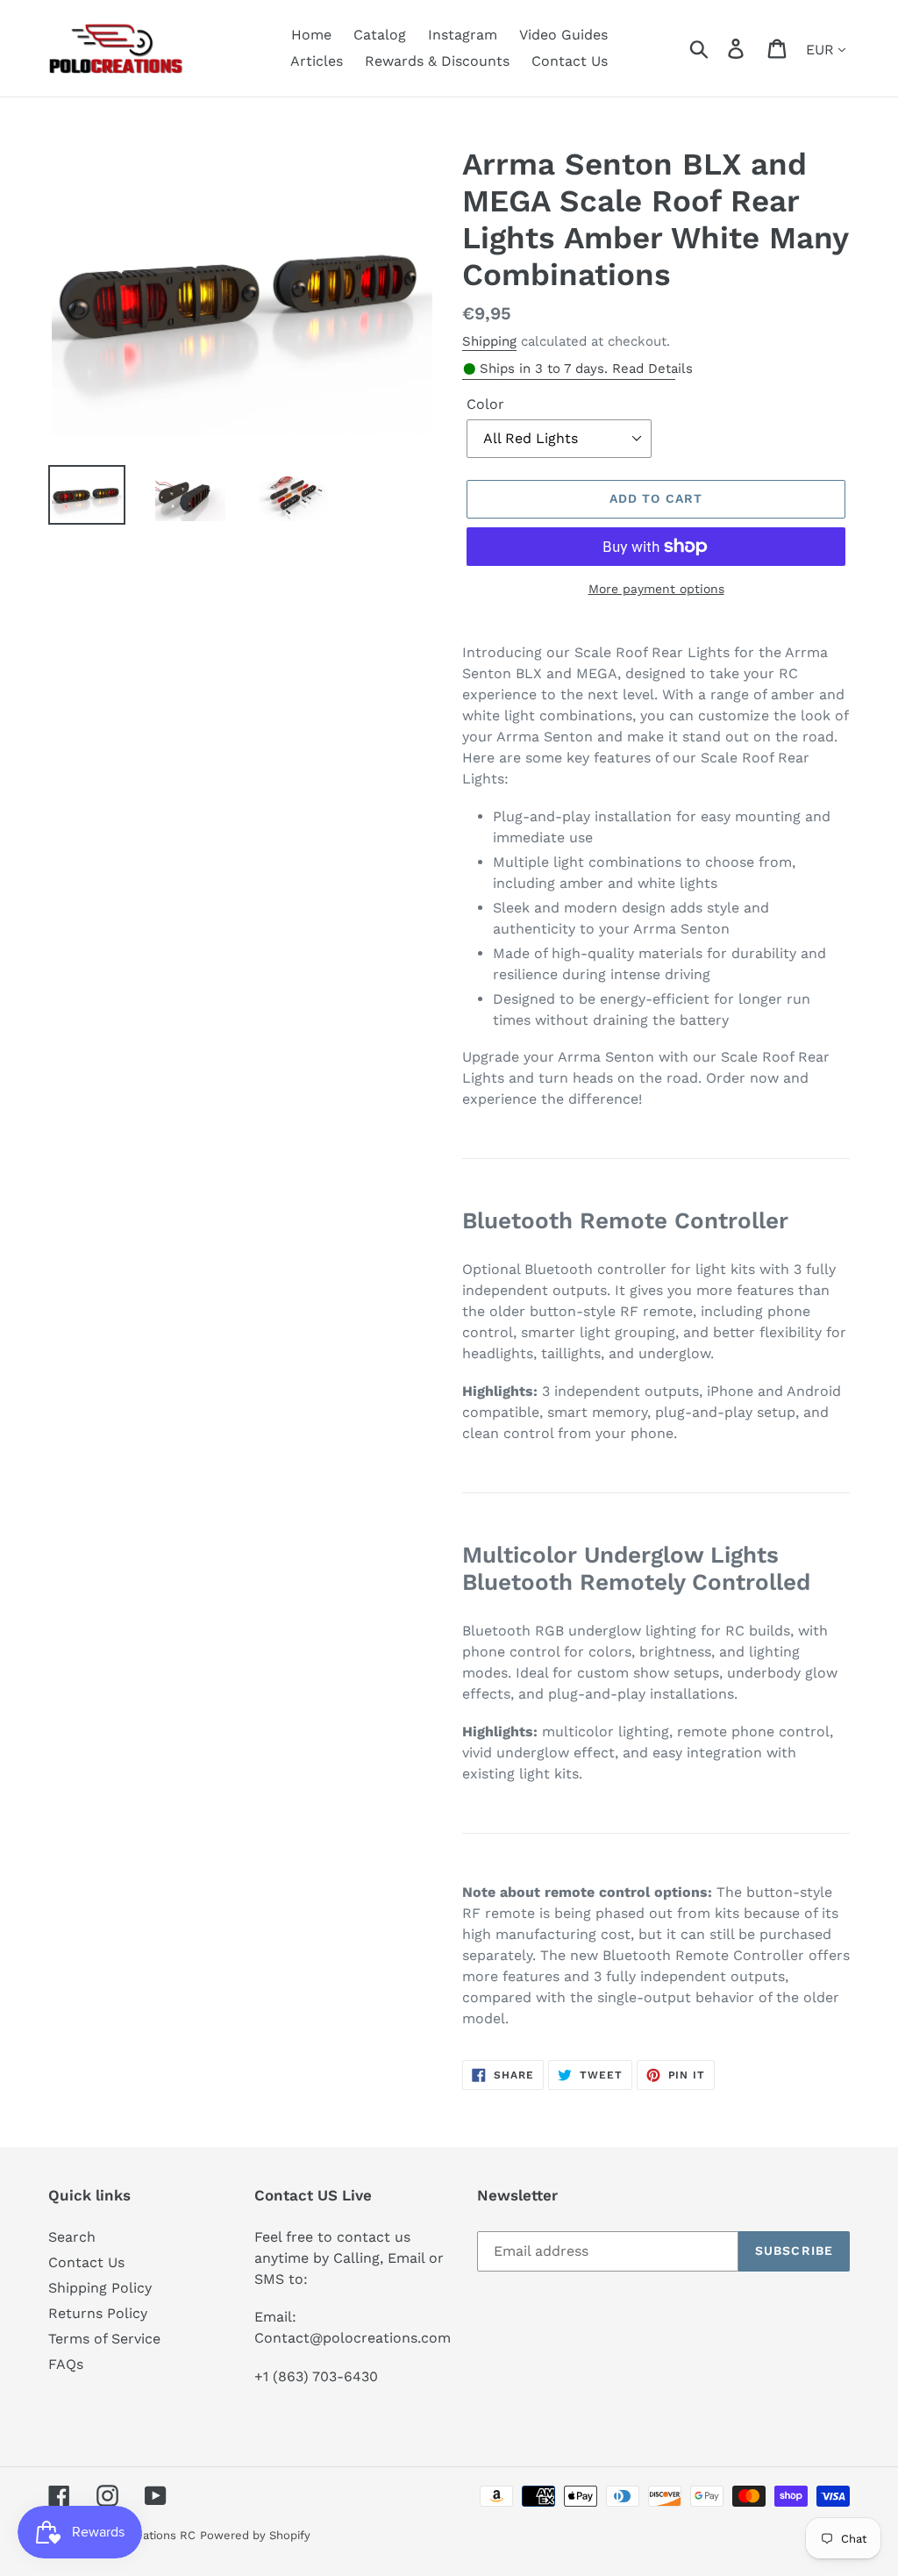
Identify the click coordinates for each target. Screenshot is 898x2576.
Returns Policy (98, 2313)
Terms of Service (104, 2339)
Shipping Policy (100, 2288)
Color (485, 404)
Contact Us (86, 2262)
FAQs (66, 2364)
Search (72, 2237)
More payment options (656, 589)
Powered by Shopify (255, 2535)
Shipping (489, 341)
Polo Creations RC (146, 2535)
